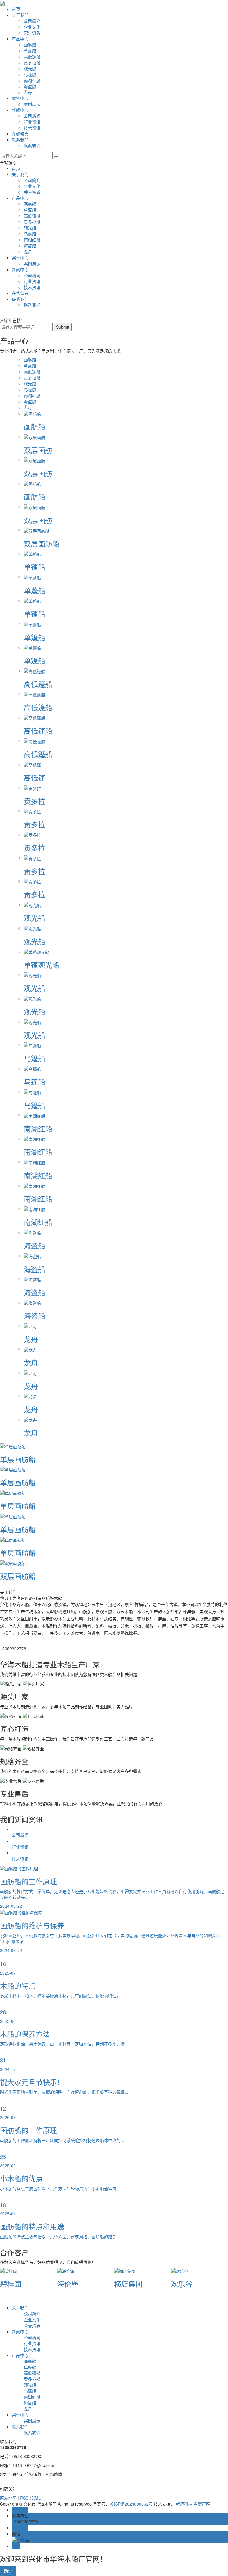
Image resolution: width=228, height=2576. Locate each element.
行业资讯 (32, 122)
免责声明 (202, 2504)
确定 (8, 2571)
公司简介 (32, 21)
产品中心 (20, 39)
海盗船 (30, 86)
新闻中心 (20, 110)
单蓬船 (30, 51)
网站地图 (8, 2498)
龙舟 (28, 92)
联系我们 (20, 140)
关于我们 (20, 15)
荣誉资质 (32, 33)
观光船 (30, 68)
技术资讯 (32, 128)
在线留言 (20, 134)
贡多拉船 (32, 62)
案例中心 (20, 98)
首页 (16, 9)
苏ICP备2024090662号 (131, 2504)
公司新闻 (32, 116)
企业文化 (32, 27)
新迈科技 (184, 2504)
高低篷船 (32, 56)
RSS (24, 2498)
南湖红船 (32, 80)
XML (36, 2498)
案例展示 (32, 104)
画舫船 (30, 45)
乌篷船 (30, 74)
